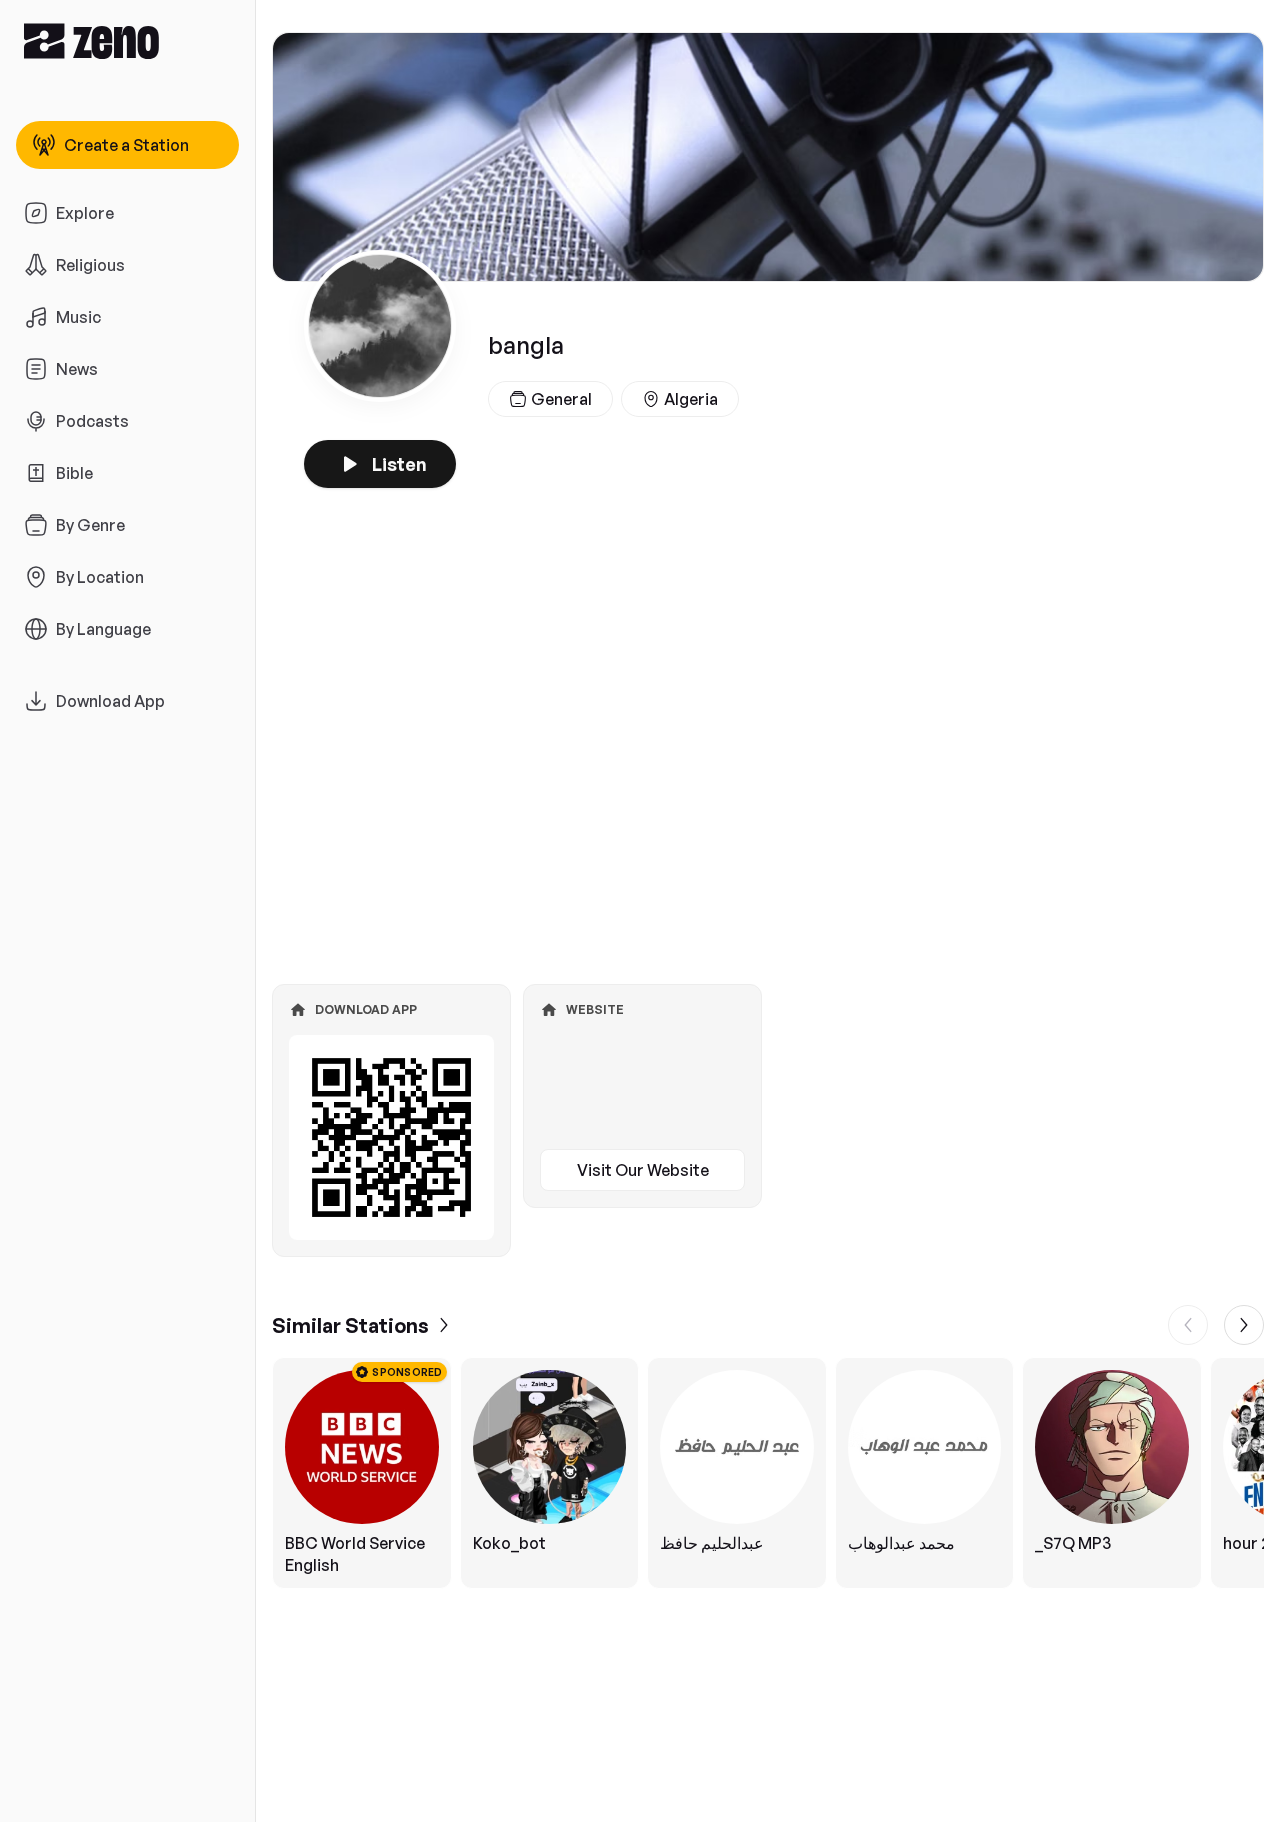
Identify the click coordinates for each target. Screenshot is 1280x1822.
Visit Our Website (643, 1170)
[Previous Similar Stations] (1188, 1325)
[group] (768, 1473)
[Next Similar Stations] (1244, 1325)
